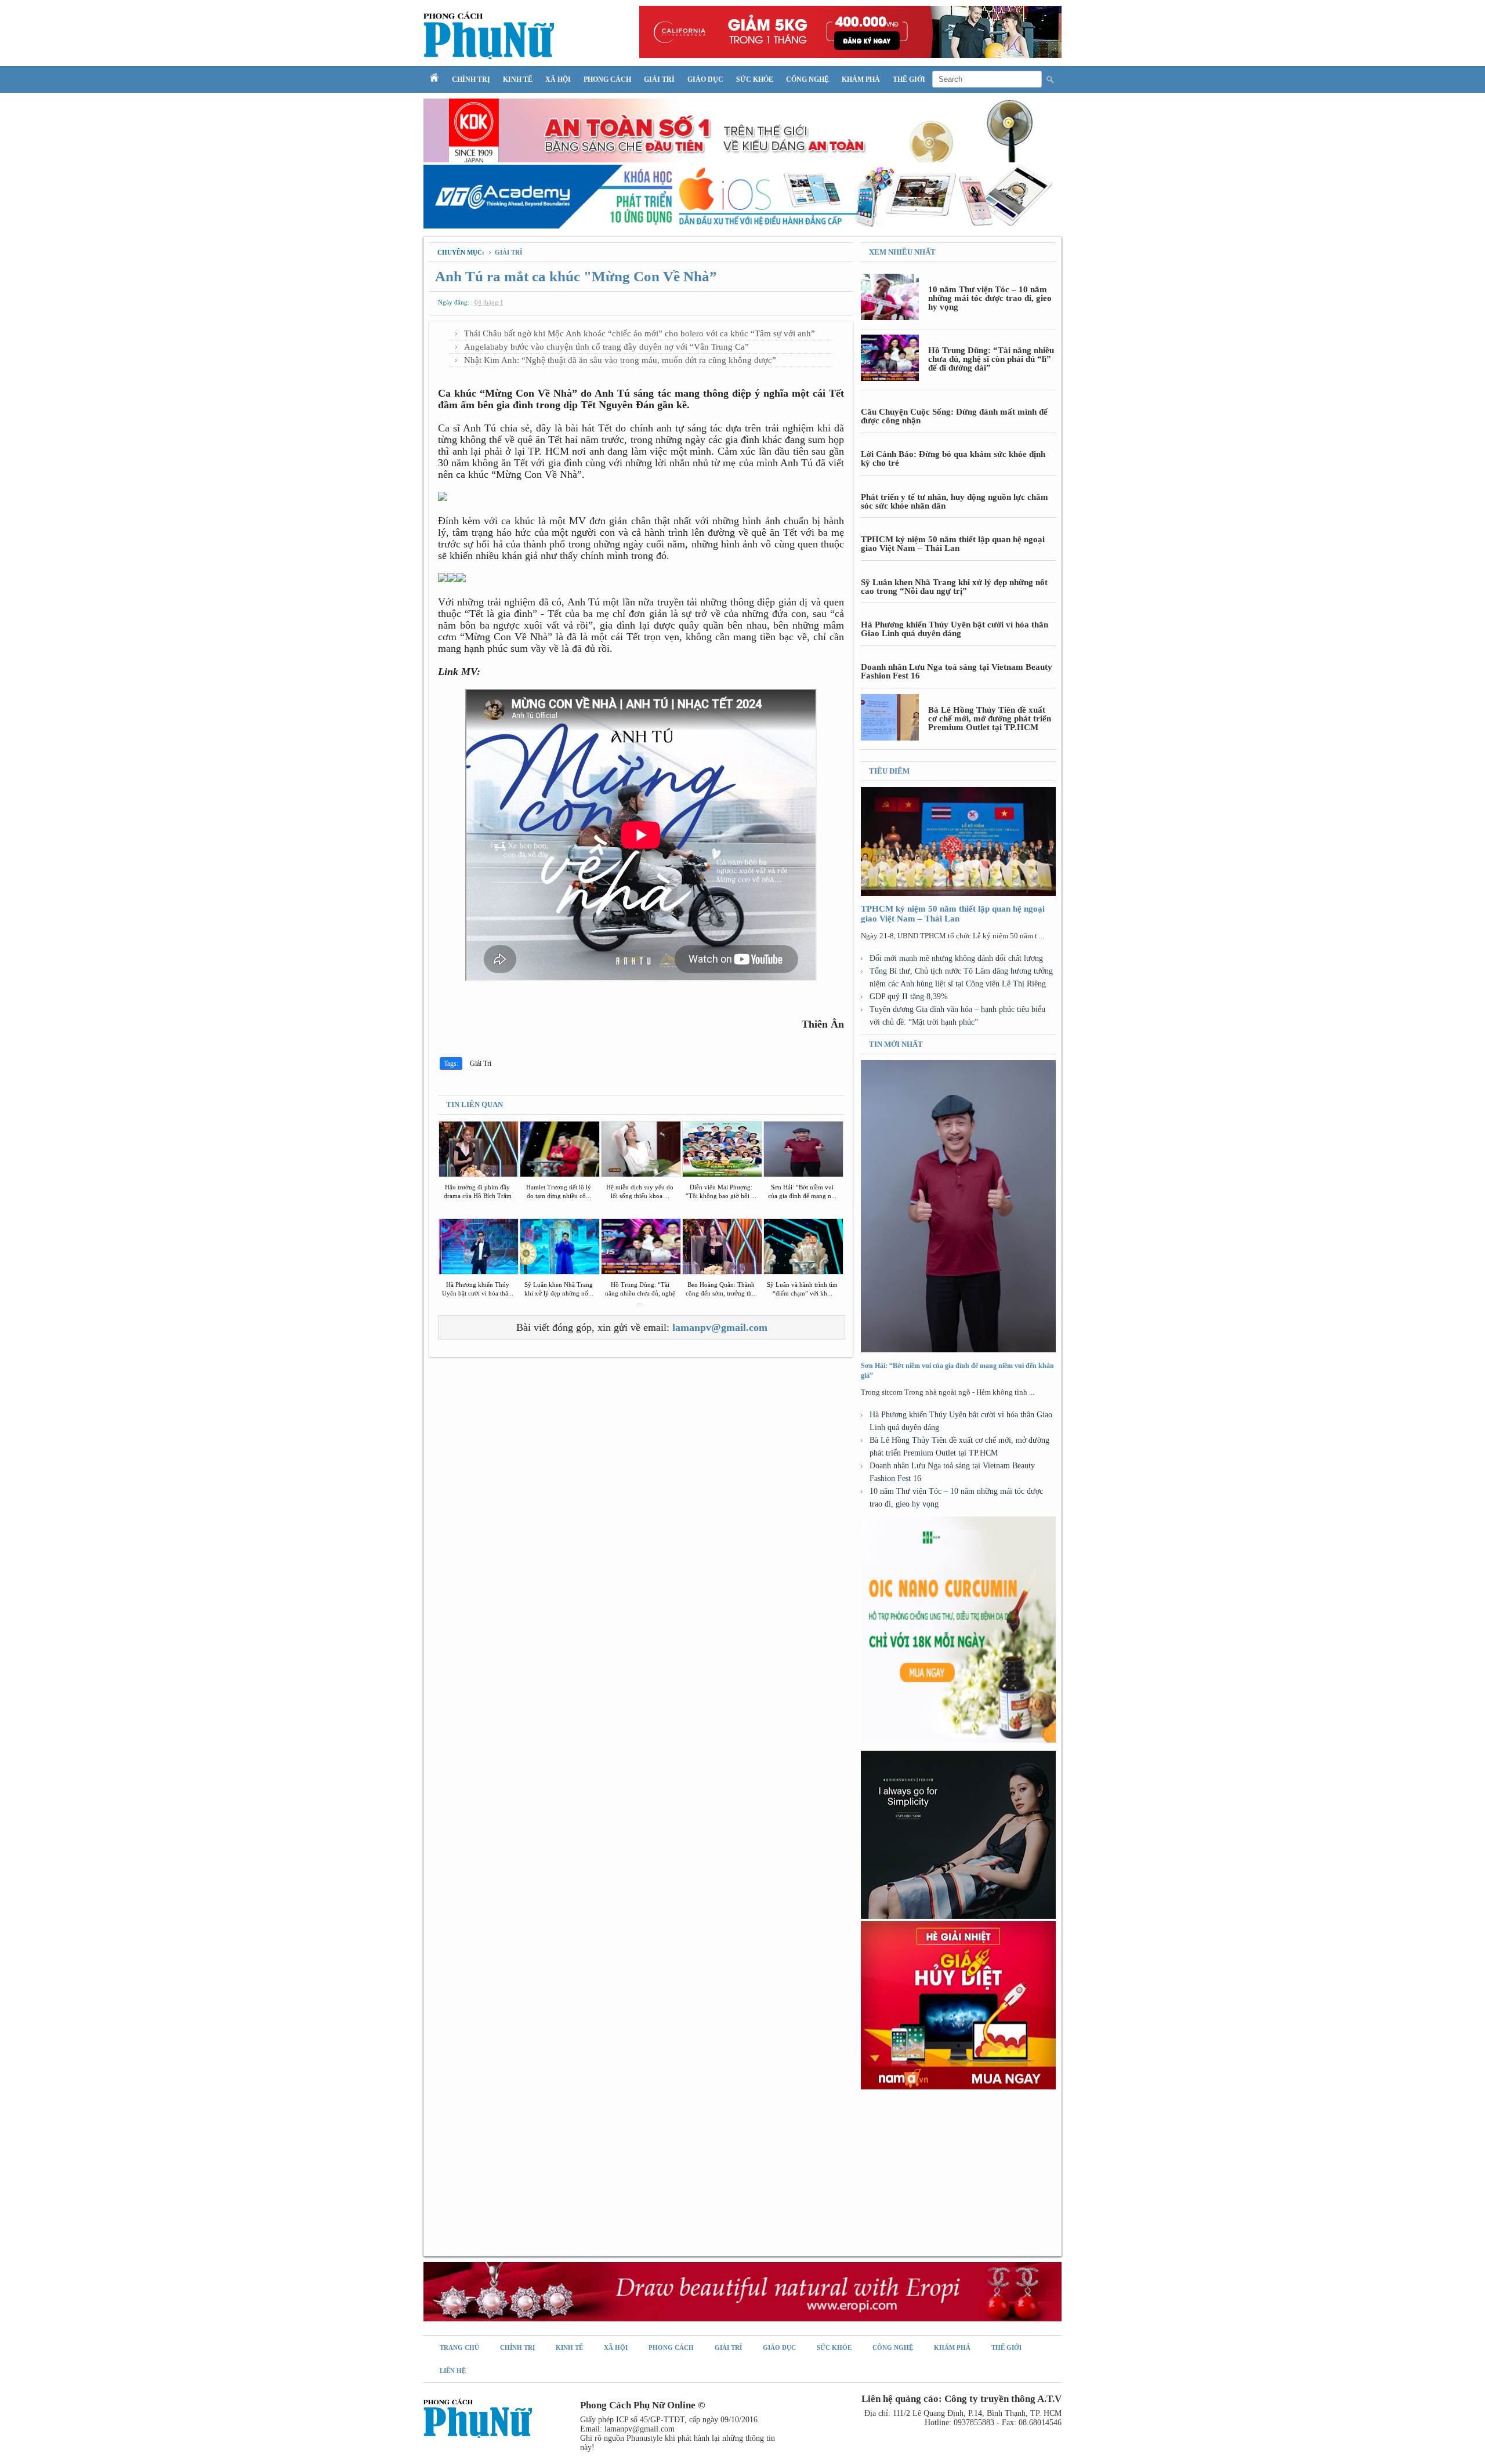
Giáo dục (705, 79)
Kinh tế (518, 79)
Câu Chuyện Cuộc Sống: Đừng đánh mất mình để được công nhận (954, 416)
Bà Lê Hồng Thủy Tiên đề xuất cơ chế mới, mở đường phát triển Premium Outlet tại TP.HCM (990, 718)
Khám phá (861, 79)
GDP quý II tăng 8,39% (909, 997)
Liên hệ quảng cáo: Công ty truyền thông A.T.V (961, 2399)
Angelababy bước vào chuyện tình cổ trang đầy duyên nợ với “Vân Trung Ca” (606, 347)
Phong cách (607, 79)
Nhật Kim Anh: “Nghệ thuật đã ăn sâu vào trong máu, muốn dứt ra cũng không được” (620, 360)
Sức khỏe (755, 79)
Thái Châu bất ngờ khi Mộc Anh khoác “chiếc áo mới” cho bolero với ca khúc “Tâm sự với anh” (640, 333)
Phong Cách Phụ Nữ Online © (643, 2405)
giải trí (508, 252)
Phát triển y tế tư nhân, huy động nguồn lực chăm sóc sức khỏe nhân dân (955, 501)
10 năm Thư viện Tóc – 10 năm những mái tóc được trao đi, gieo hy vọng (990, 298)
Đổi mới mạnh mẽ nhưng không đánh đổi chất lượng (956, 958)
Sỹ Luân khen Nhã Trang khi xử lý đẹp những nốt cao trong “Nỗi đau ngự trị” (954, 587)
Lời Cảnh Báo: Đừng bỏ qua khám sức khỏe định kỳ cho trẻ (953, 458)
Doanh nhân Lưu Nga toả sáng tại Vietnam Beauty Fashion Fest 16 (957, 671)
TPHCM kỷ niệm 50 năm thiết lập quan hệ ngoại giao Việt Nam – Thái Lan (953, 544)
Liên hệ (453, 2371)
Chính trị (471, 79)
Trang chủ (459, 2347)
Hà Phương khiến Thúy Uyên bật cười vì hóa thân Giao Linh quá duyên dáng (955, 629)
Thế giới (909, 79)
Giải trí (659, 79)
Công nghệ (807, 79)
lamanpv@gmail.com (720, 1327)
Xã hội (558, 79)
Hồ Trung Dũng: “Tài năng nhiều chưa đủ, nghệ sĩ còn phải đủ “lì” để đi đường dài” (991, 359)
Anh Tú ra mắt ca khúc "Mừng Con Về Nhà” (576, 276)
